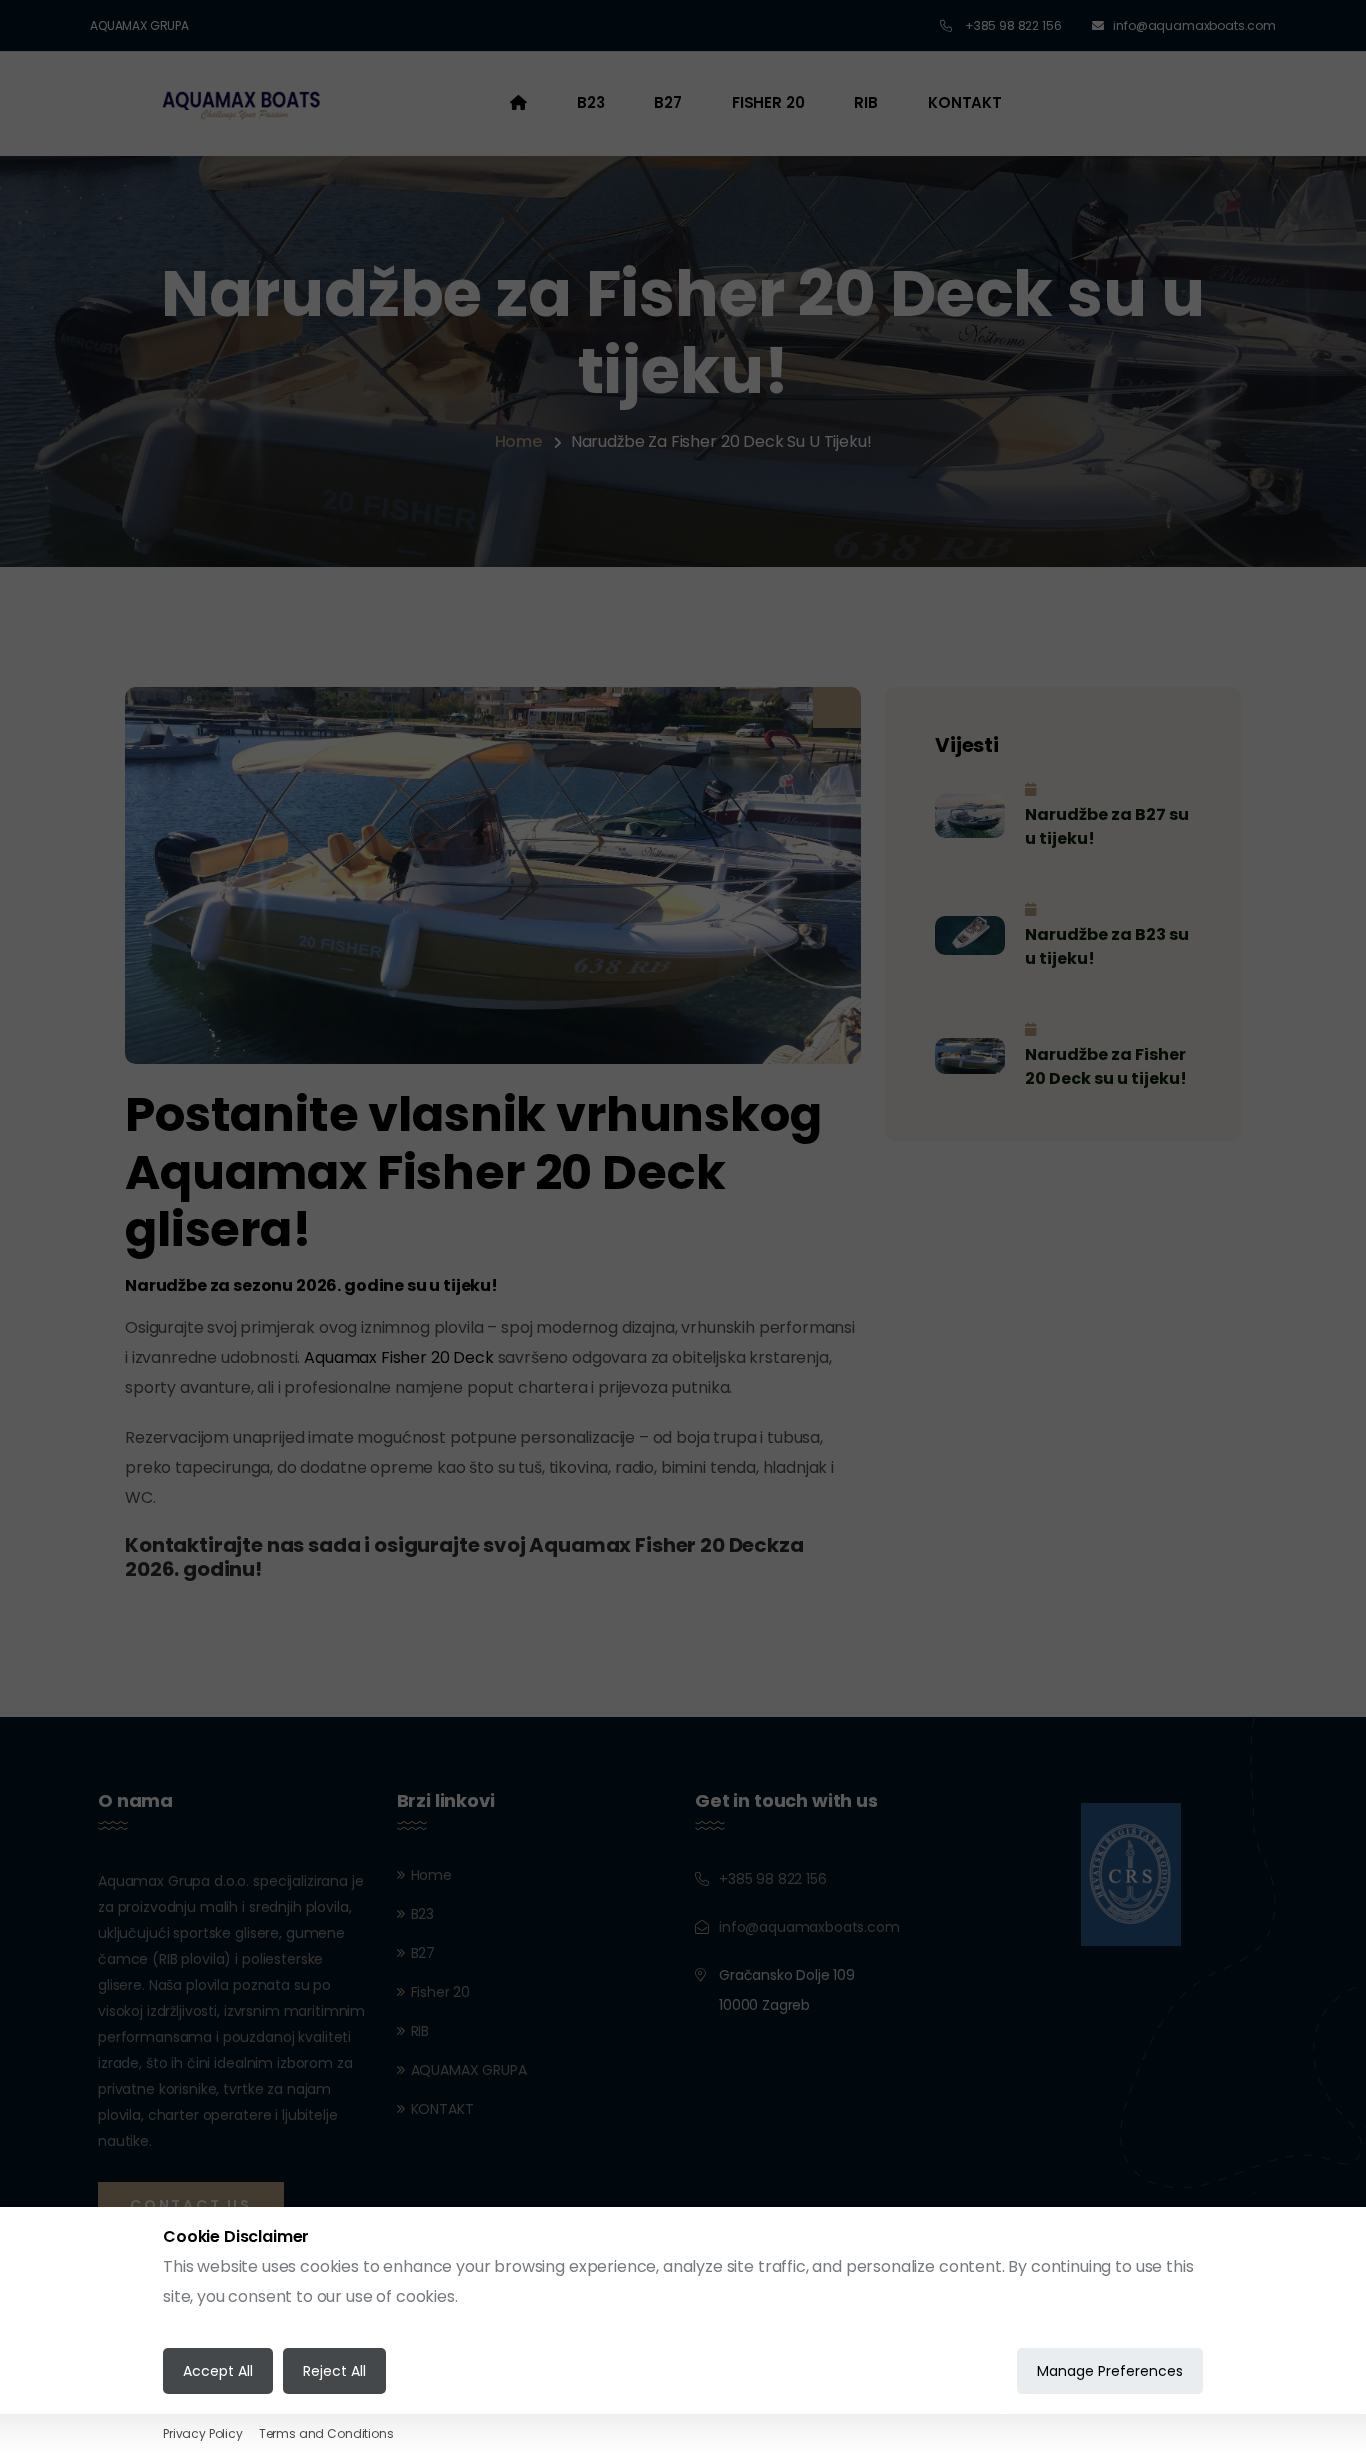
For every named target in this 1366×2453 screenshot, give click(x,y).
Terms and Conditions (326, 2433)
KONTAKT (965, 102)
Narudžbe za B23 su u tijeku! (1107, 946)
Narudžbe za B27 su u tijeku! (1107, 826)
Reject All (334, 2371)
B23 (591, 102)
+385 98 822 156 (1011, 25)
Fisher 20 (768, 102)
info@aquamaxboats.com (1194, 25)
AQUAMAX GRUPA (139, 25)
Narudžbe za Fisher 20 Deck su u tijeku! (1106, 1066)
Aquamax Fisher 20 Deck (400, 1357)
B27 (668, 102)
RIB (866, 102)
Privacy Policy (203, 2433)
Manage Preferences (1110, 2371)
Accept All (218, 2371)
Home (518, 441)
